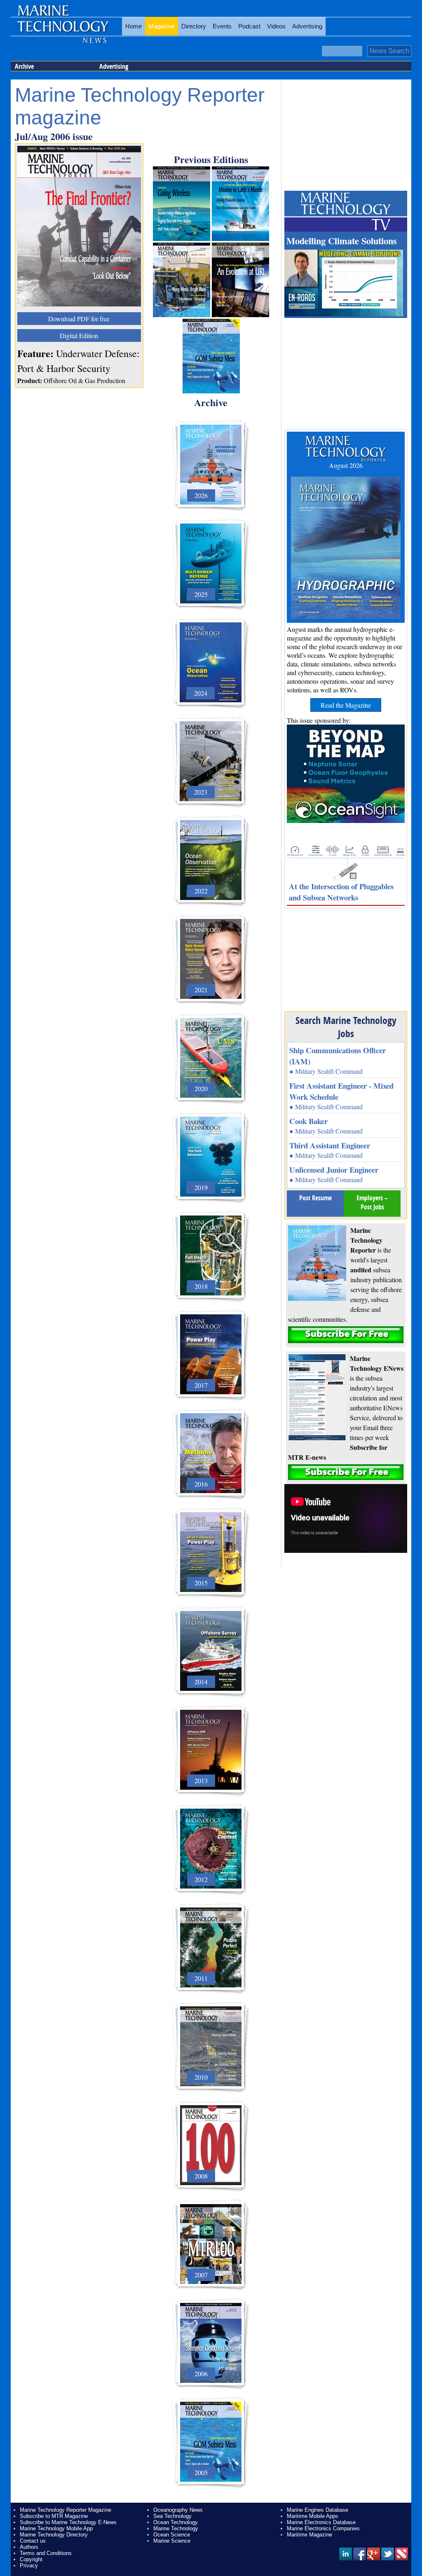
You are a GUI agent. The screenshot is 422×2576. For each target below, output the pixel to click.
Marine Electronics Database (321, 2522)
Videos (276, 26)
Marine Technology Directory (54, 2535)
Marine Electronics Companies (323, 2528)
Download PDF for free (79, 319)
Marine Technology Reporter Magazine (66, 2510)
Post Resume (315, 1198)
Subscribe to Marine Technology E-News (68, 2522)
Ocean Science (172, 2535)
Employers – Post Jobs (372, 1202)
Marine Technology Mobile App (56, 2528)
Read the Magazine (346, 705)
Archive (24, 66)
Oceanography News (178, 2510)
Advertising (307, 26)
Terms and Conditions (46, 2553)
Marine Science (172, 2541)
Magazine (162, 26)
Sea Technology (172, 2516)
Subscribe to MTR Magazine (54, 2516)
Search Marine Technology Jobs (346, 1027)
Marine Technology (176, 2528)
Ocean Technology (176, 2522)
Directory (194, 26)
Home (134, 26)
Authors (29, 2547)
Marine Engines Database (318, 2510)
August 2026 (346, 465)
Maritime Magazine (309, 2535)
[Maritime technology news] (62, 31)
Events (222, 26)
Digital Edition (79, 335)
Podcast (249, 26)
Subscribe (346, 1335)
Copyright (31, 2559)
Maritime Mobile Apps (313, 2516)
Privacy (29, 2565)
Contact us (33, 2541)
